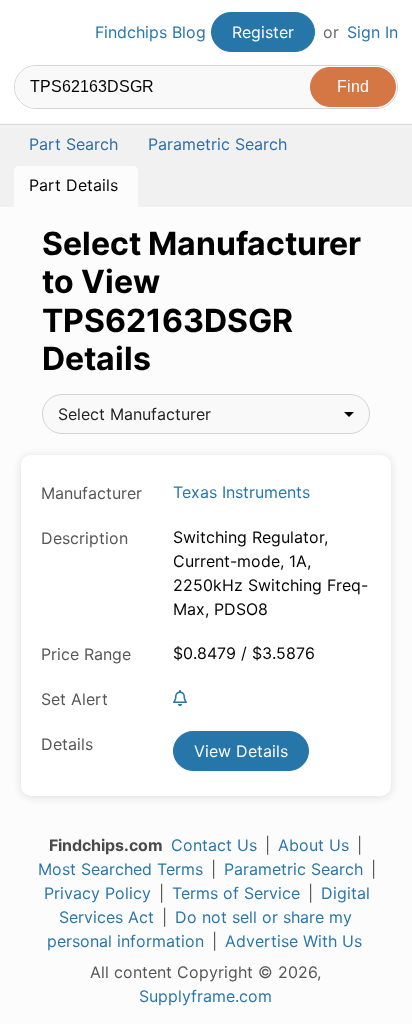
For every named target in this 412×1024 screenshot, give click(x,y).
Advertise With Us (293, 941)
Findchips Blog (150, 32)
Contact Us (214, 845)
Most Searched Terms (120, 869)
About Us (313, 845)
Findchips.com (31, 33)
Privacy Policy (97, 893)
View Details (241, 751)
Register (263, 32)
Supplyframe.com (205, 996)
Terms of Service (236, 893)
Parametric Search (293, 869)
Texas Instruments (241, 492)
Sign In (372, 32)
